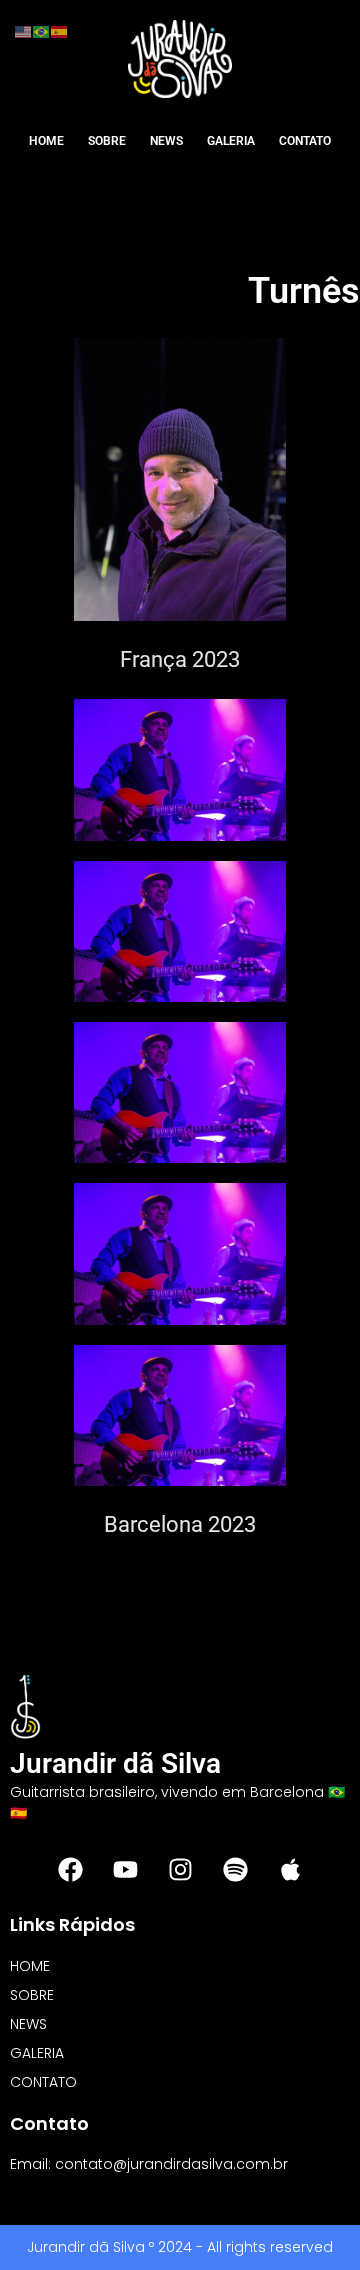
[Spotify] (235, 1869)
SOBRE (107, 141)
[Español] (60, 30)
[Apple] (290, 1869)
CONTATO (305, 141)
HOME (46, 141)
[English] (24, 30)
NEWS (166, 141)
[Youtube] (125, 1869)
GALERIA (231, 141)
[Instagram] (180, 1869)
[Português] (42, 30)
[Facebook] (70, 1869)
